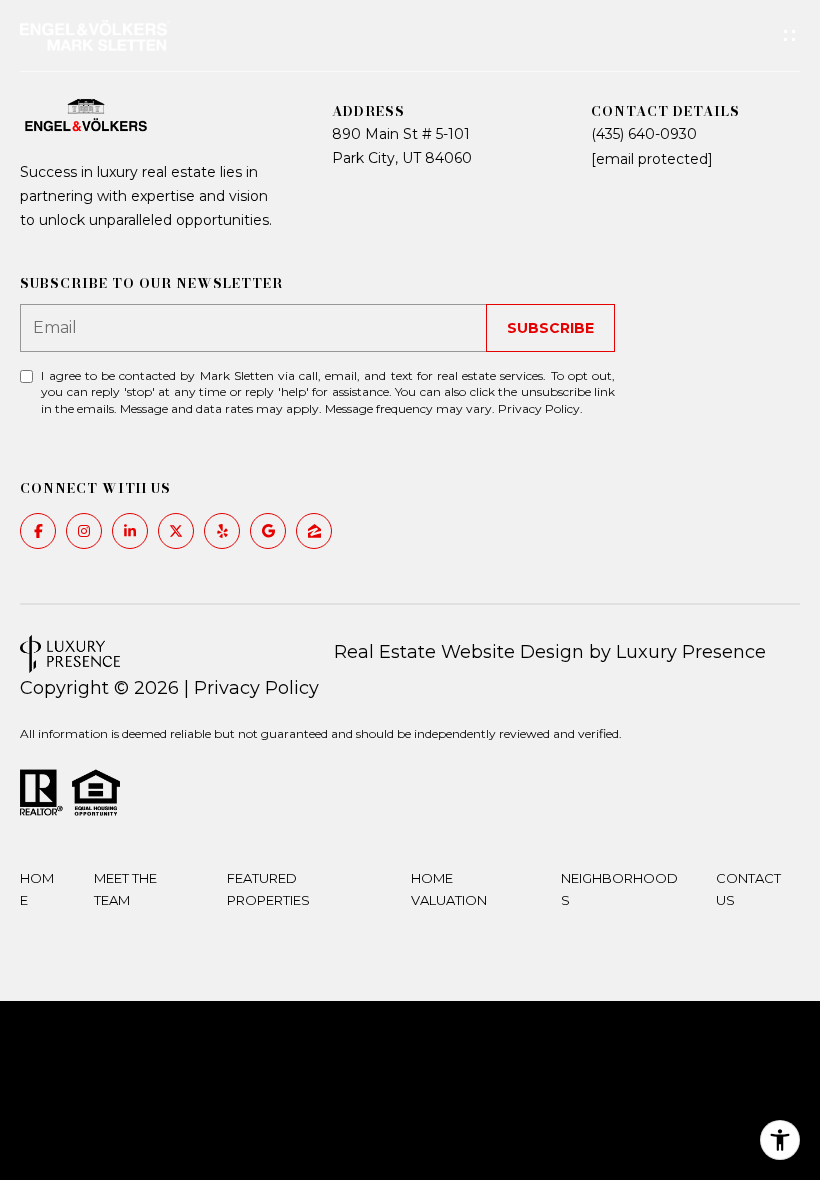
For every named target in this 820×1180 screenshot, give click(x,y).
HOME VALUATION (449, 889)
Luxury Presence (691, 652)
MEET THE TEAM (125, 889)
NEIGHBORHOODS (619, 889)
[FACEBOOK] (38, 531)
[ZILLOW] (314, 531)
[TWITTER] (176, 531)
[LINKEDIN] (130, 531)
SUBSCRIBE (550, 328)
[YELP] (222, 531)
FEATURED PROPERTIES (268, 889)
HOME (37, 889)
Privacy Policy (539, 408)
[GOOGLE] (268, 531)
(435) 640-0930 (644, 134)
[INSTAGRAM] (84, 531)
